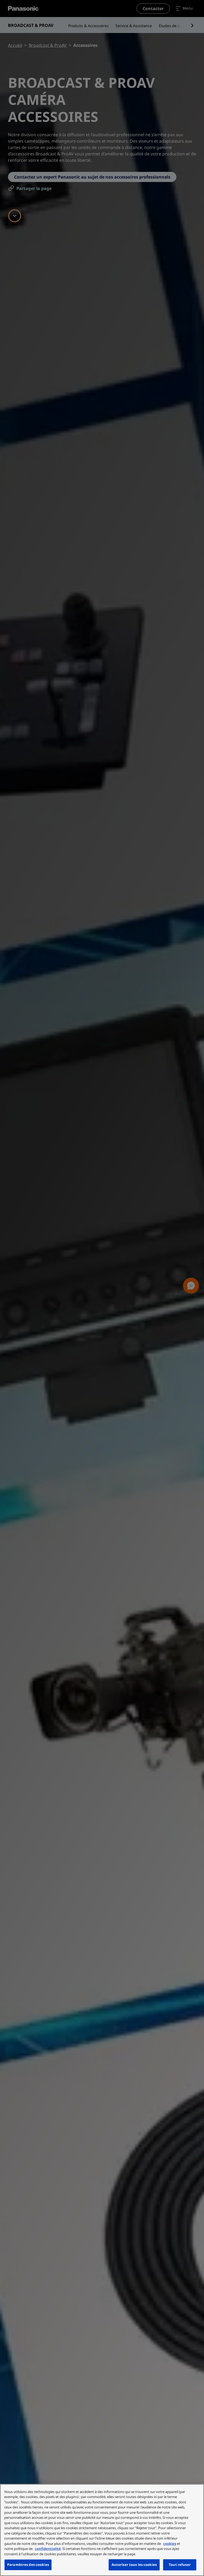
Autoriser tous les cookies (134, 2565)
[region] (102, 2530)
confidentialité (48, 2549)
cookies (170, 2544)
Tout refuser (180, 2565)
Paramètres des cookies (28, 2565)
